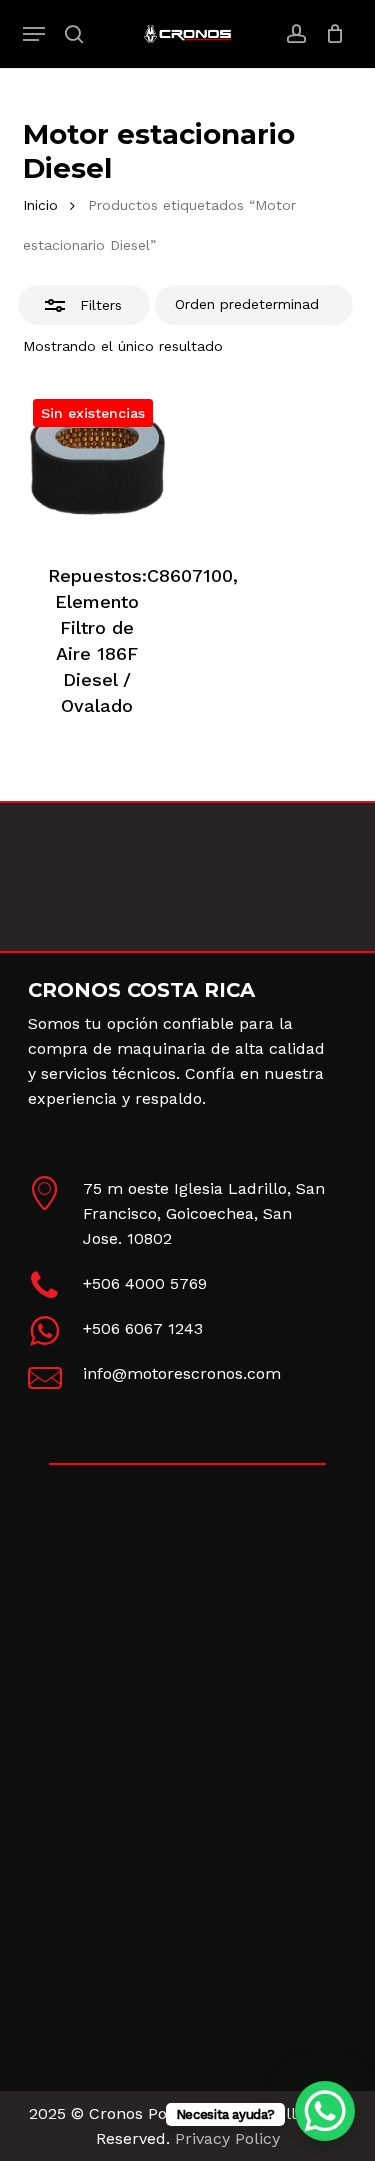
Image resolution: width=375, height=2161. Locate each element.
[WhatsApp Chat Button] (325, 2111)
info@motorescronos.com (182, 1373)
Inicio (40, 205)
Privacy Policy (227, 2138)
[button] (34, 34)
